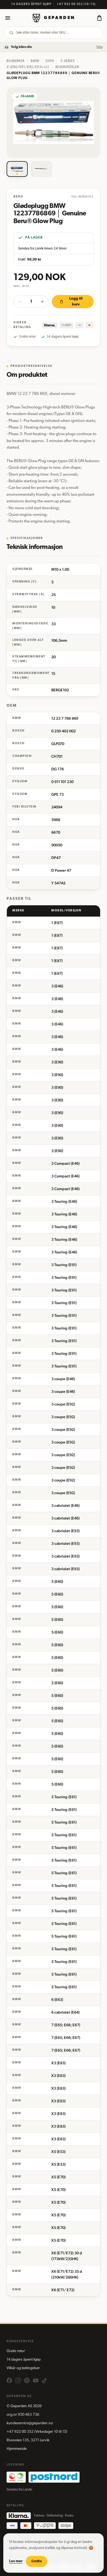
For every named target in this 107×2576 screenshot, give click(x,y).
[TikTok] (44, 2380)
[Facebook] (9, 2380)
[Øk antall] (42, 302)
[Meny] (8, 18)
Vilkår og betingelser (23, 2368)
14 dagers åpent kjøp (24, 2360)
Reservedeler (67, 67)
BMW (35, 61)
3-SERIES (67, 61)
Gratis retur (16, 2351)
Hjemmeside (17, 2449)
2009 (50, 61)
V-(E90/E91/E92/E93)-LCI (28, 67)
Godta (36, 2561)
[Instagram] (18, 2380)
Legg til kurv (76, 302)
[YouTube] (36, 2380)
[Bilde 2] (42, 169)
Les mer (16, 2561)
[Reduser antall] (20, 302)
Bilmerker (16, 61)
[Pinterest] (27, 2380)
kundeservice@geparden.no (30, 2423)
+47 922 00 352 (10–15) (76, 4)
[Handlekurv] (99, 18)
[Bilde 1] (17, 169)
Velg (99, 47)
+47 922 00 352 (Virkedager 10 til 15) (37, 2432)
